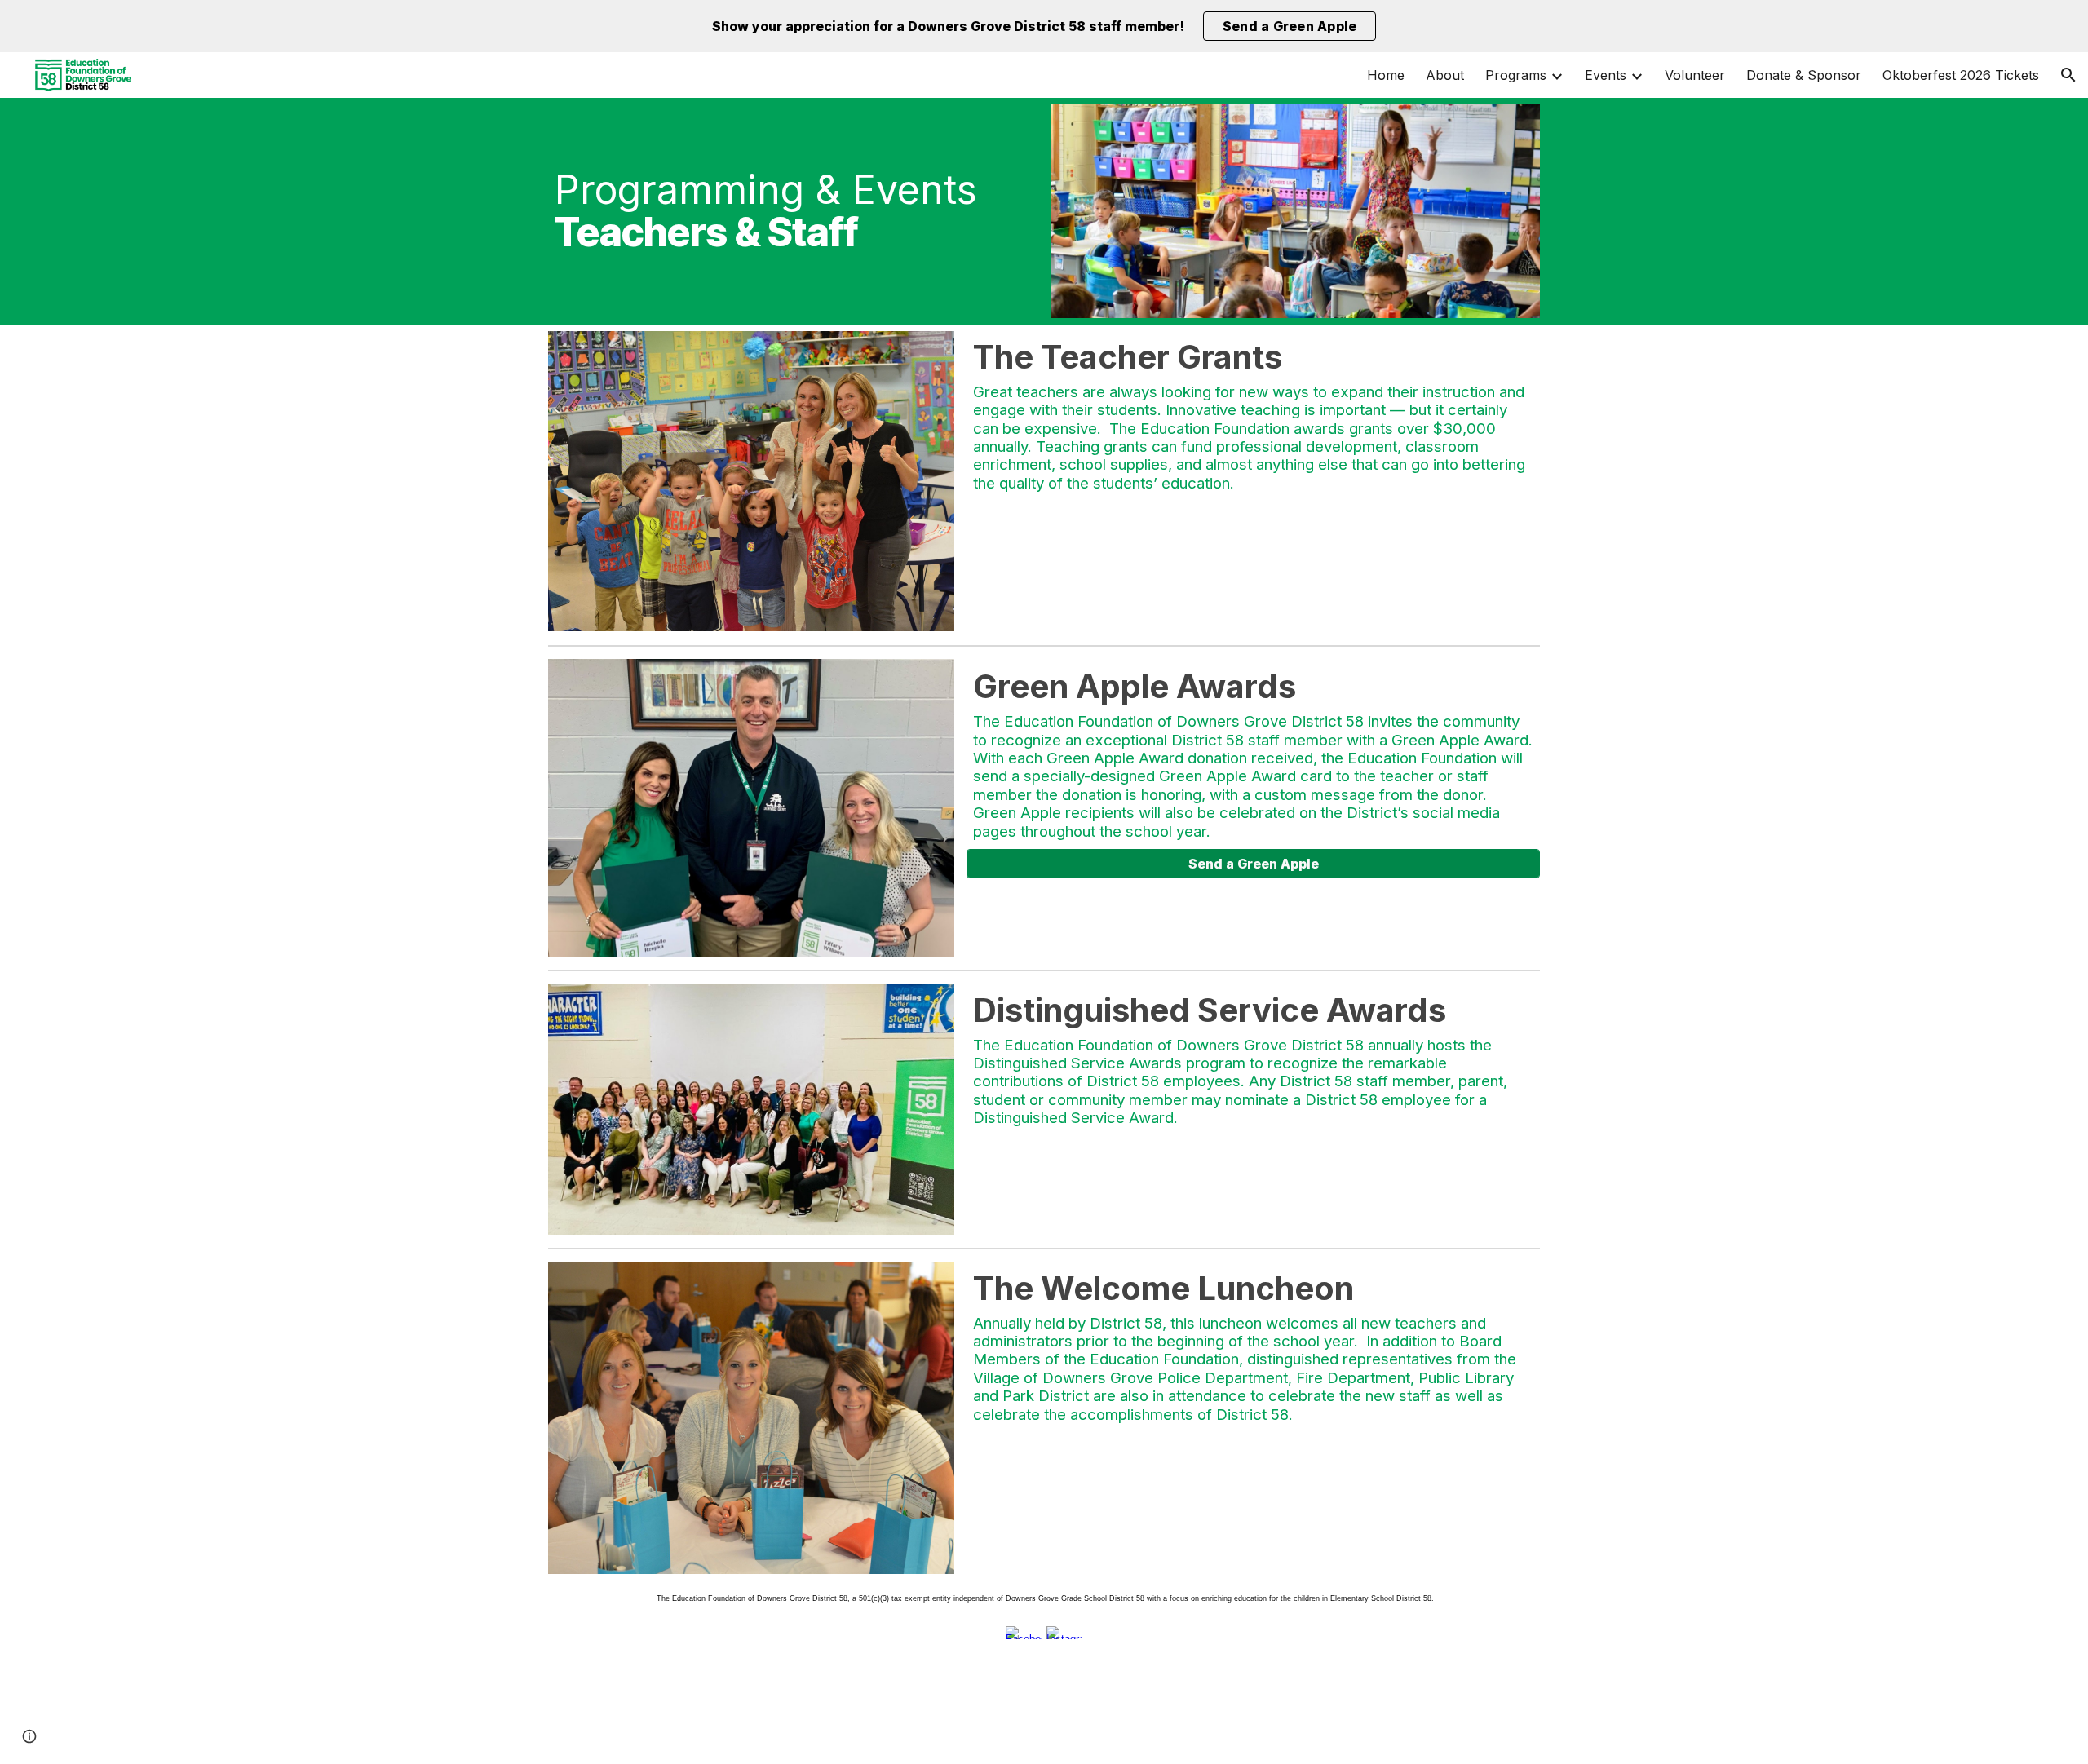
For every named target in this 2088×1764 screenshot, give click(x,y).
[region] (1044, 26)
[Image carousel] (751, 481)
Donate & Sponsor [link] (1804, 75)
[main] (793, 211)
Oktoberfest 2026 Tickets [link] (1961, 75)
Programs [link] (1516, 75)
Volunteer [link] (1695, 75)
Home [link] (1386, 75)
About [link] (1445, 75)
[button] (2068, 75)
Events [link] (1606, 75)
